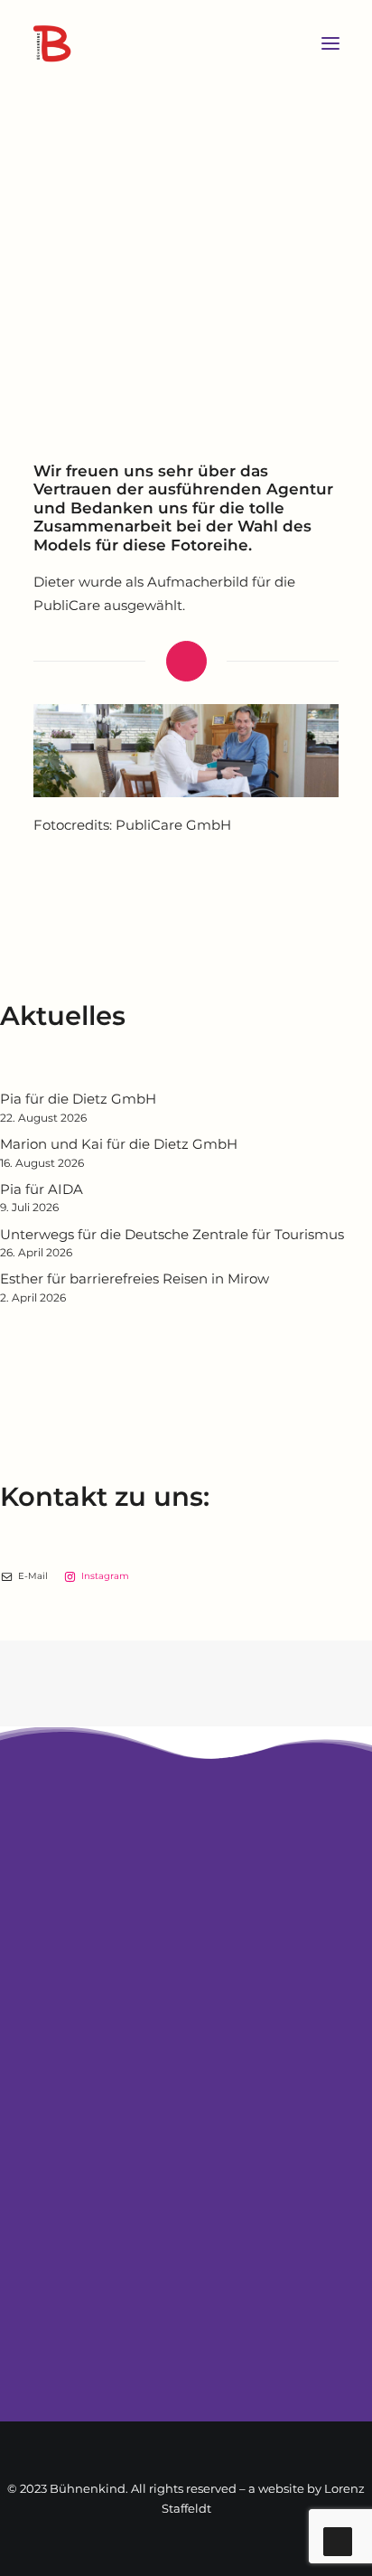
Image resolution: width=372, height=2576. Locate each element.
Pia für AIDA (42, 1189)
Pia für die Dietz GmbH (78, 1099)
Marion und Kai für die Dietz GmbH (119, 1144)
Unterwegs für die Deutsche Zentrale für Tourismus (172, 1234)
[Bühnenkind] (162, 43)
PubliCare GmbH (173, 825)
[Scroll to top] (338, 2540)
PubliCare (67, 605)
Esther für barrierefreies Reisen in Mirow (135, 1279)
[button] (330, 43)
